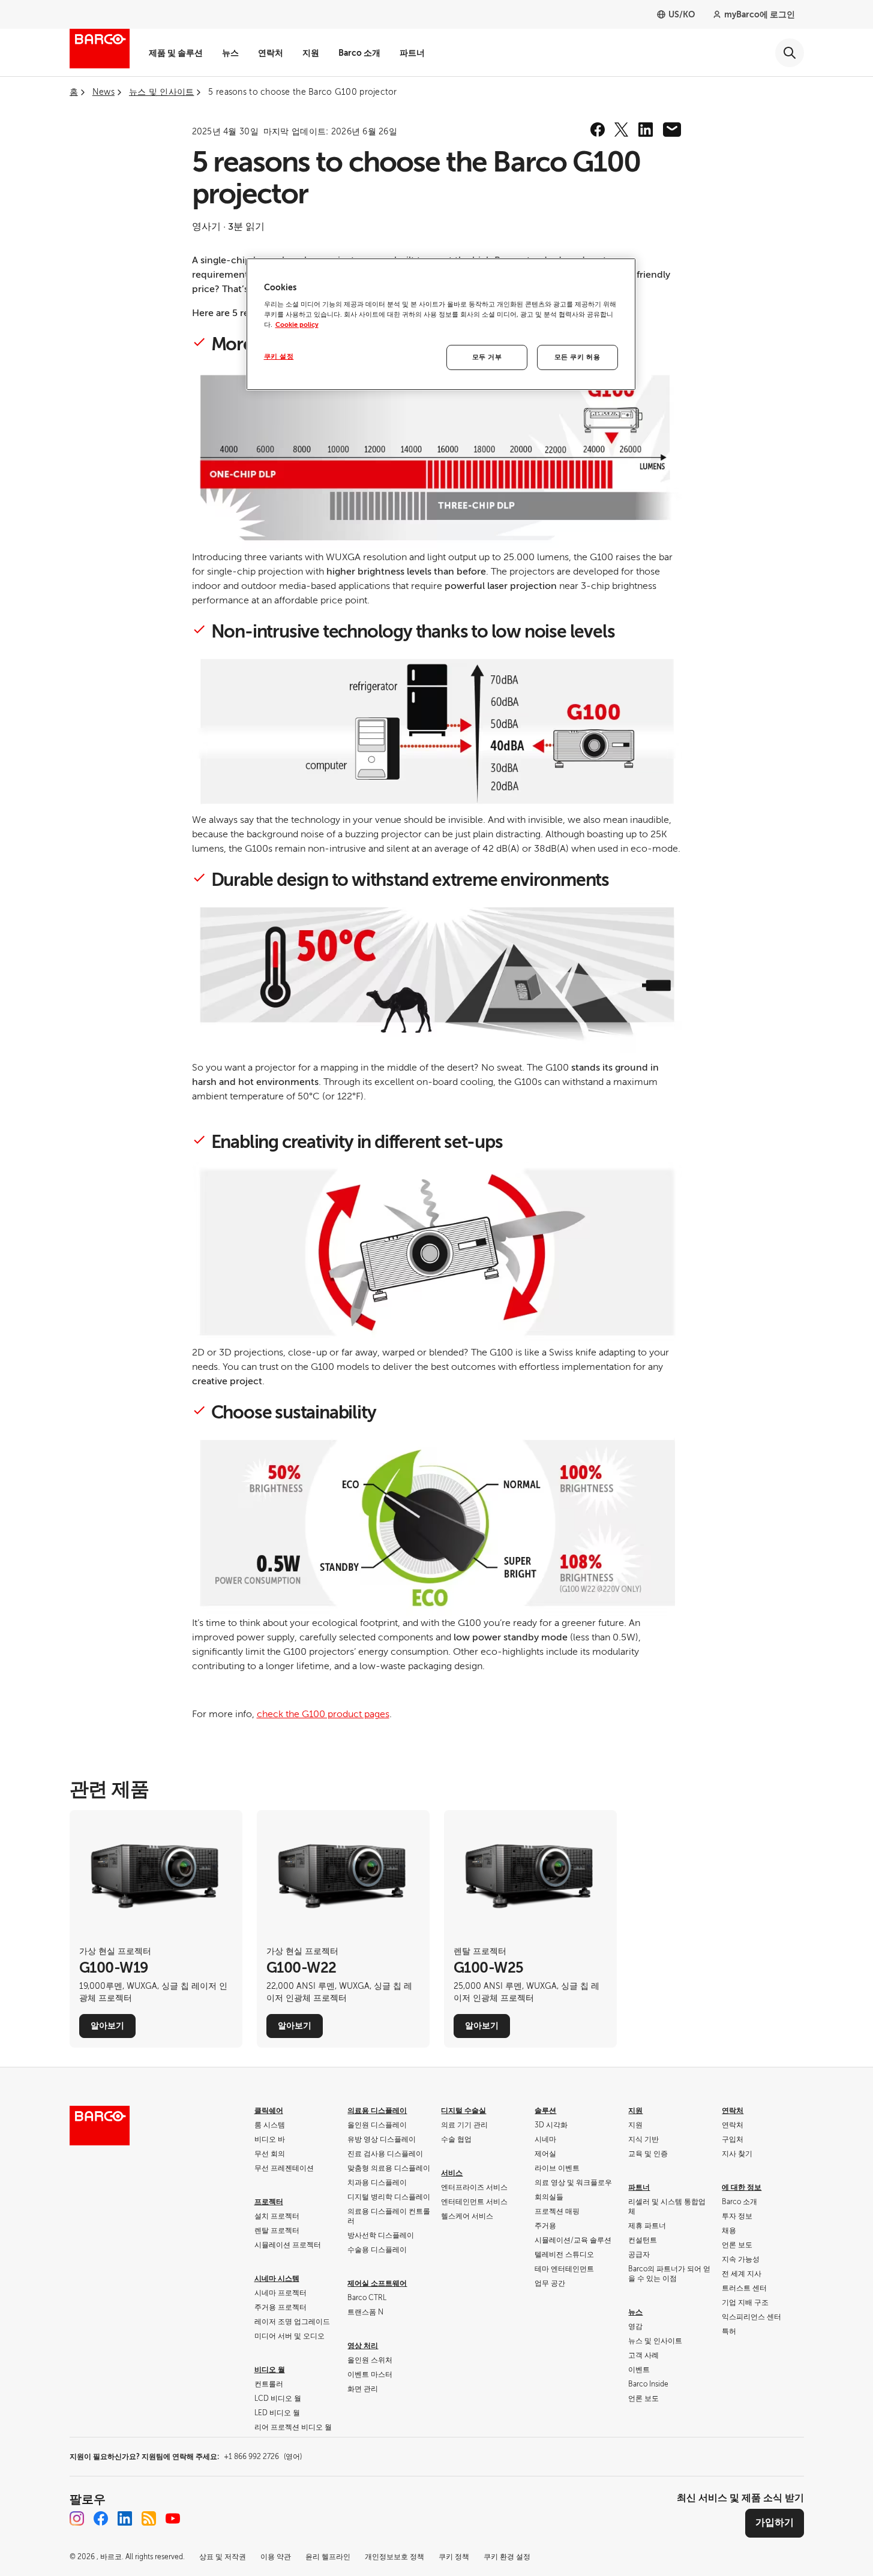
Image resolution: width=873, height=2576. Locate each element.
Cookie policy (297, 325)
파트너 (412, 53)
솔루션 (545, 2111)
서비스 (452, 2173)
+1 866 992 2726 (263, 2457)
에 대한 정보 (742, 2187)
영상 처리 (363, 2346)
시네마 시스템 (277, 2279)
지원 (311, 53)
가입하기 (775, 2523)
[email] (672, 130)
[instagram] (77, 2518)
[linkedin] (646, 130)
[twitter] (622, 130)
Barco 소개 (359, 53)
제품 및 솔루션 (176, 53)
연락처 (271, 53)
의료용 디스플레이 (377, 2111)
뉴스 (230, 53)
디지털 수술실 (463, 2111)
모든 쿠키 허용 (577, 357)
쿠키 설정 (279, 357)
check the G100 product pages (323, 1714)
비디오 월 (270, 2370)
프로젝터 (269, 2202)
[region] (441, 324)
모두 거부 (487, 357)
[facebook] (598, 130)
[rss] (149, 2518)
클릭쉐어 (269, 2111)
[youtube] (173, 2518)
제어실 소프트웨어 (377, 2283)
